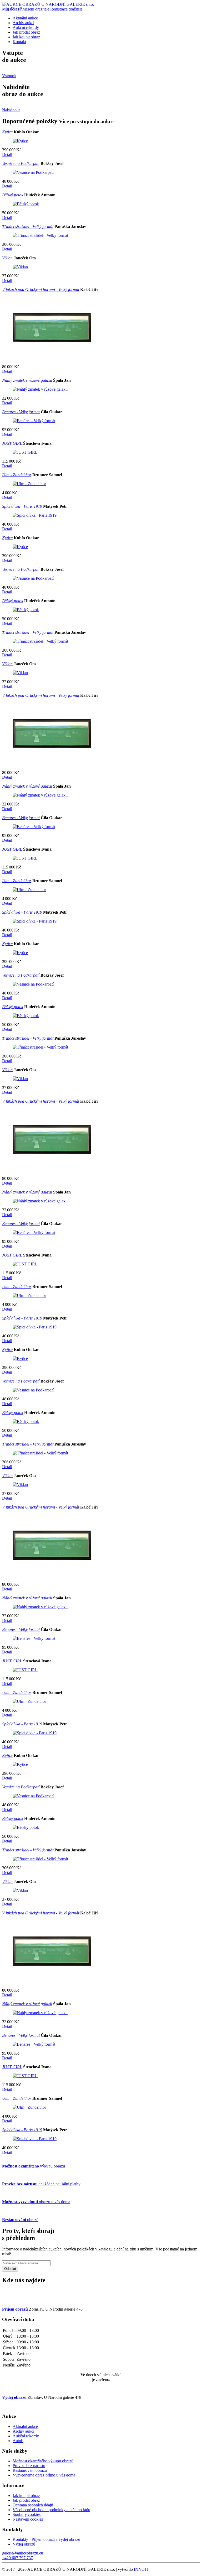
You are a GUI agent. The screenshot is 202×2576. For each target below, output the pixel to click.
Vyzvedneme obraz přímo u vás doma (44, 2475)
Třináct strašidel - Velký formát (28, 226)
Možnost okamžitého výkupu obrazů (43, 2461)
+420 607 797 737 (17, 2558)
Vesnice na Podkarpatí (21, 163)
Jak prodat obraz (26, 32)
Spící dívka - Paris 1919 (22, 506)
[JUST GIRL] (25, 452)
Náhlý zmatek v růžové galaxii (27, 380)
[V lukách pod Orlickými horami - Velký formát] (52, 358)
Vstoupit (9, 76)
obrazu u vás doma (36, 2202)
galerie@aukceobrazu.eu (23, 2553)
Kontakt (19, 42)
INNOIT (141, 2569)
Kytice (7, 132)
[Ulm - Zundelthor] (29, 484)
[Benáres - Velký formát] (34, 421)
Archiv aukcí (23, 23)
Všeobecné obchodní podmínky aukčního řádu (51, 2510)
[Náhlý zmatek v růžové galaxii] (40, 389)
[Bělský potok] (26, 204)
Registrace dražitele (66, 9)
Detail (7, 155)
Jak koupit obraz (26, 37)
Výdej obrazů (24, 2544)
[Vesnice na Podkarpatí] (33, 172)
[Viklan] (20, 267)
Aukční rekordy (26, 27)
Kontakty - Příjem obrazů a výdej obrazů (46, 2539)
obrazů (20, 2220)
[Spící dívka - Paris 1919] (35, 515)
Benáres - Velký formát (21, 412)
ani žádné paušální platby (41, 2184)
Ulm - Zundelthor (17, 475)
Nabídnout (11, 110)
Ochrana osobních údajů (33, 2505)
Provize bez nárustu (29, 2466)
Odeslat (10, 2269)
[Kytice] (20, 141)
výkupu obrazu (34, 2166)
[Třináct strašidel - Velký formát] (40, 235)
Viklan (7, 258)
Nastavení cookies (28, 2519)
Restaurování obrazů (30, 2470)
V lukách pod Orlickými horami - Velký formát (41, 289)
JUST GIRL (12, 443)
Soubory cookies (27, 2514)
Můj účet (9, 9)
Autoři (18, 2441)
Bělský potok (13, 195)
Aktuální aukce (25, 18)
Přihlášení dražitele (34, 9)
